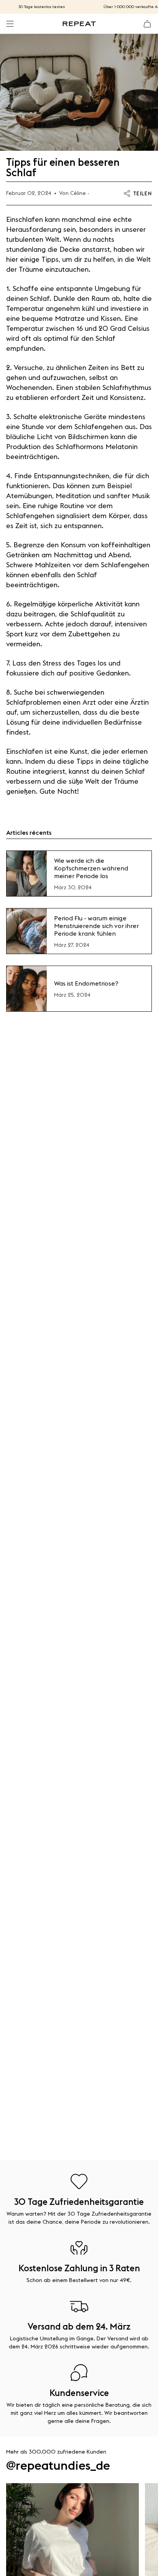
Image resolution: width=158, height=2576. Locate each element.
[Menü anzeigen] (10, 24)
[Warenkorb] (147, 24)
